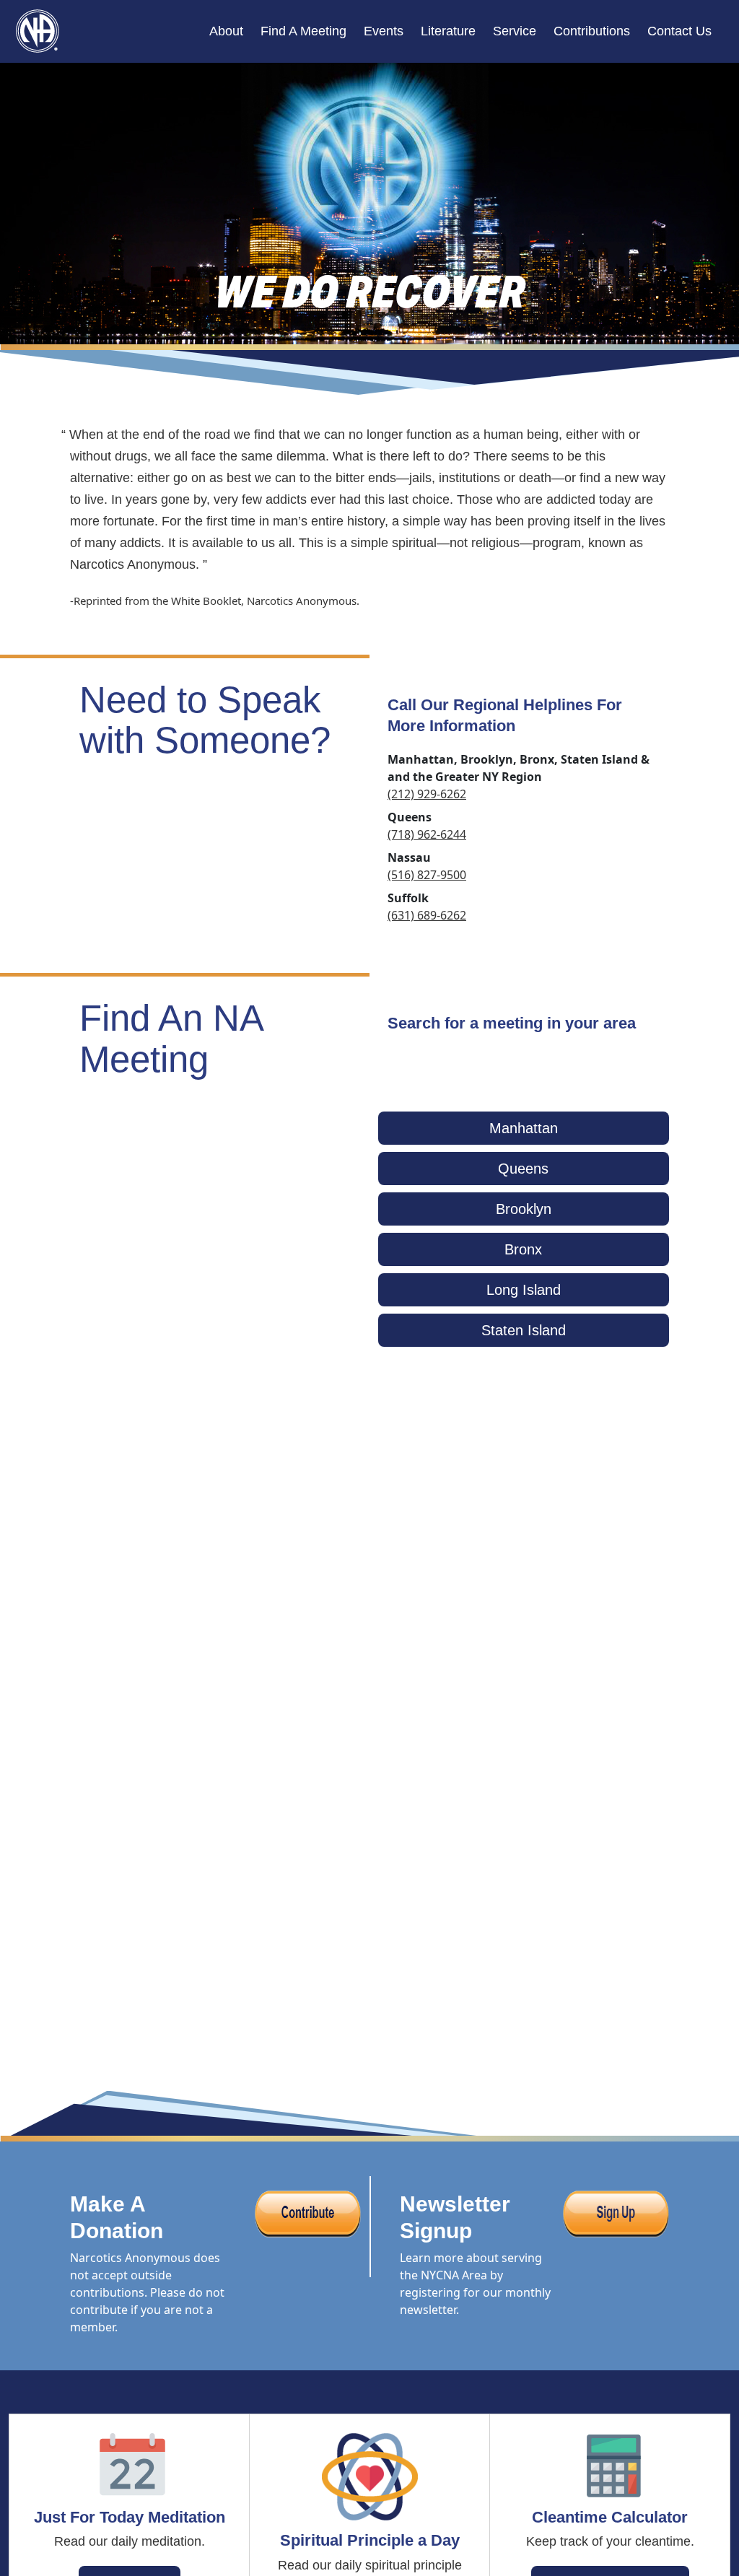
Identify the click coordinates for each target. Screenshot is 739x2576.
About (226, 31)
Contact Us (679, 31)
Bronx (523, 1249)
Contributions (592, 31)
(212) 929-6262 (427, 794)
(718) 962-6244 (427, 834)
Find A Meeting (303, 31)
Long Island (524, 1290)
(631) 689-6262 (427, 915)
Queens (523, 1169)
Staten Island (524, 1330)
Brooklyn (524, 1209)
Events (384, 31)
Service (515, 31)
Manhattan (524, 1128)
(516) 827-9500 (427, 875)
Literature (448, 31)
